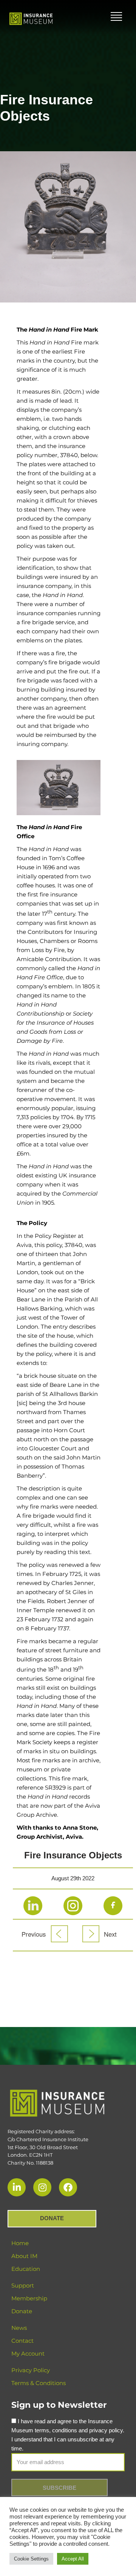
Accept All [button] (73, 2559)
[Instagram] (42, 2187)
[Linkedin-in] (17, 2187)
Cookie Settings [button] (31, 2559)
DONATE (52, 2218)
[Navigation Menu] (116, 17)
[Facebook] (68, 2187)
